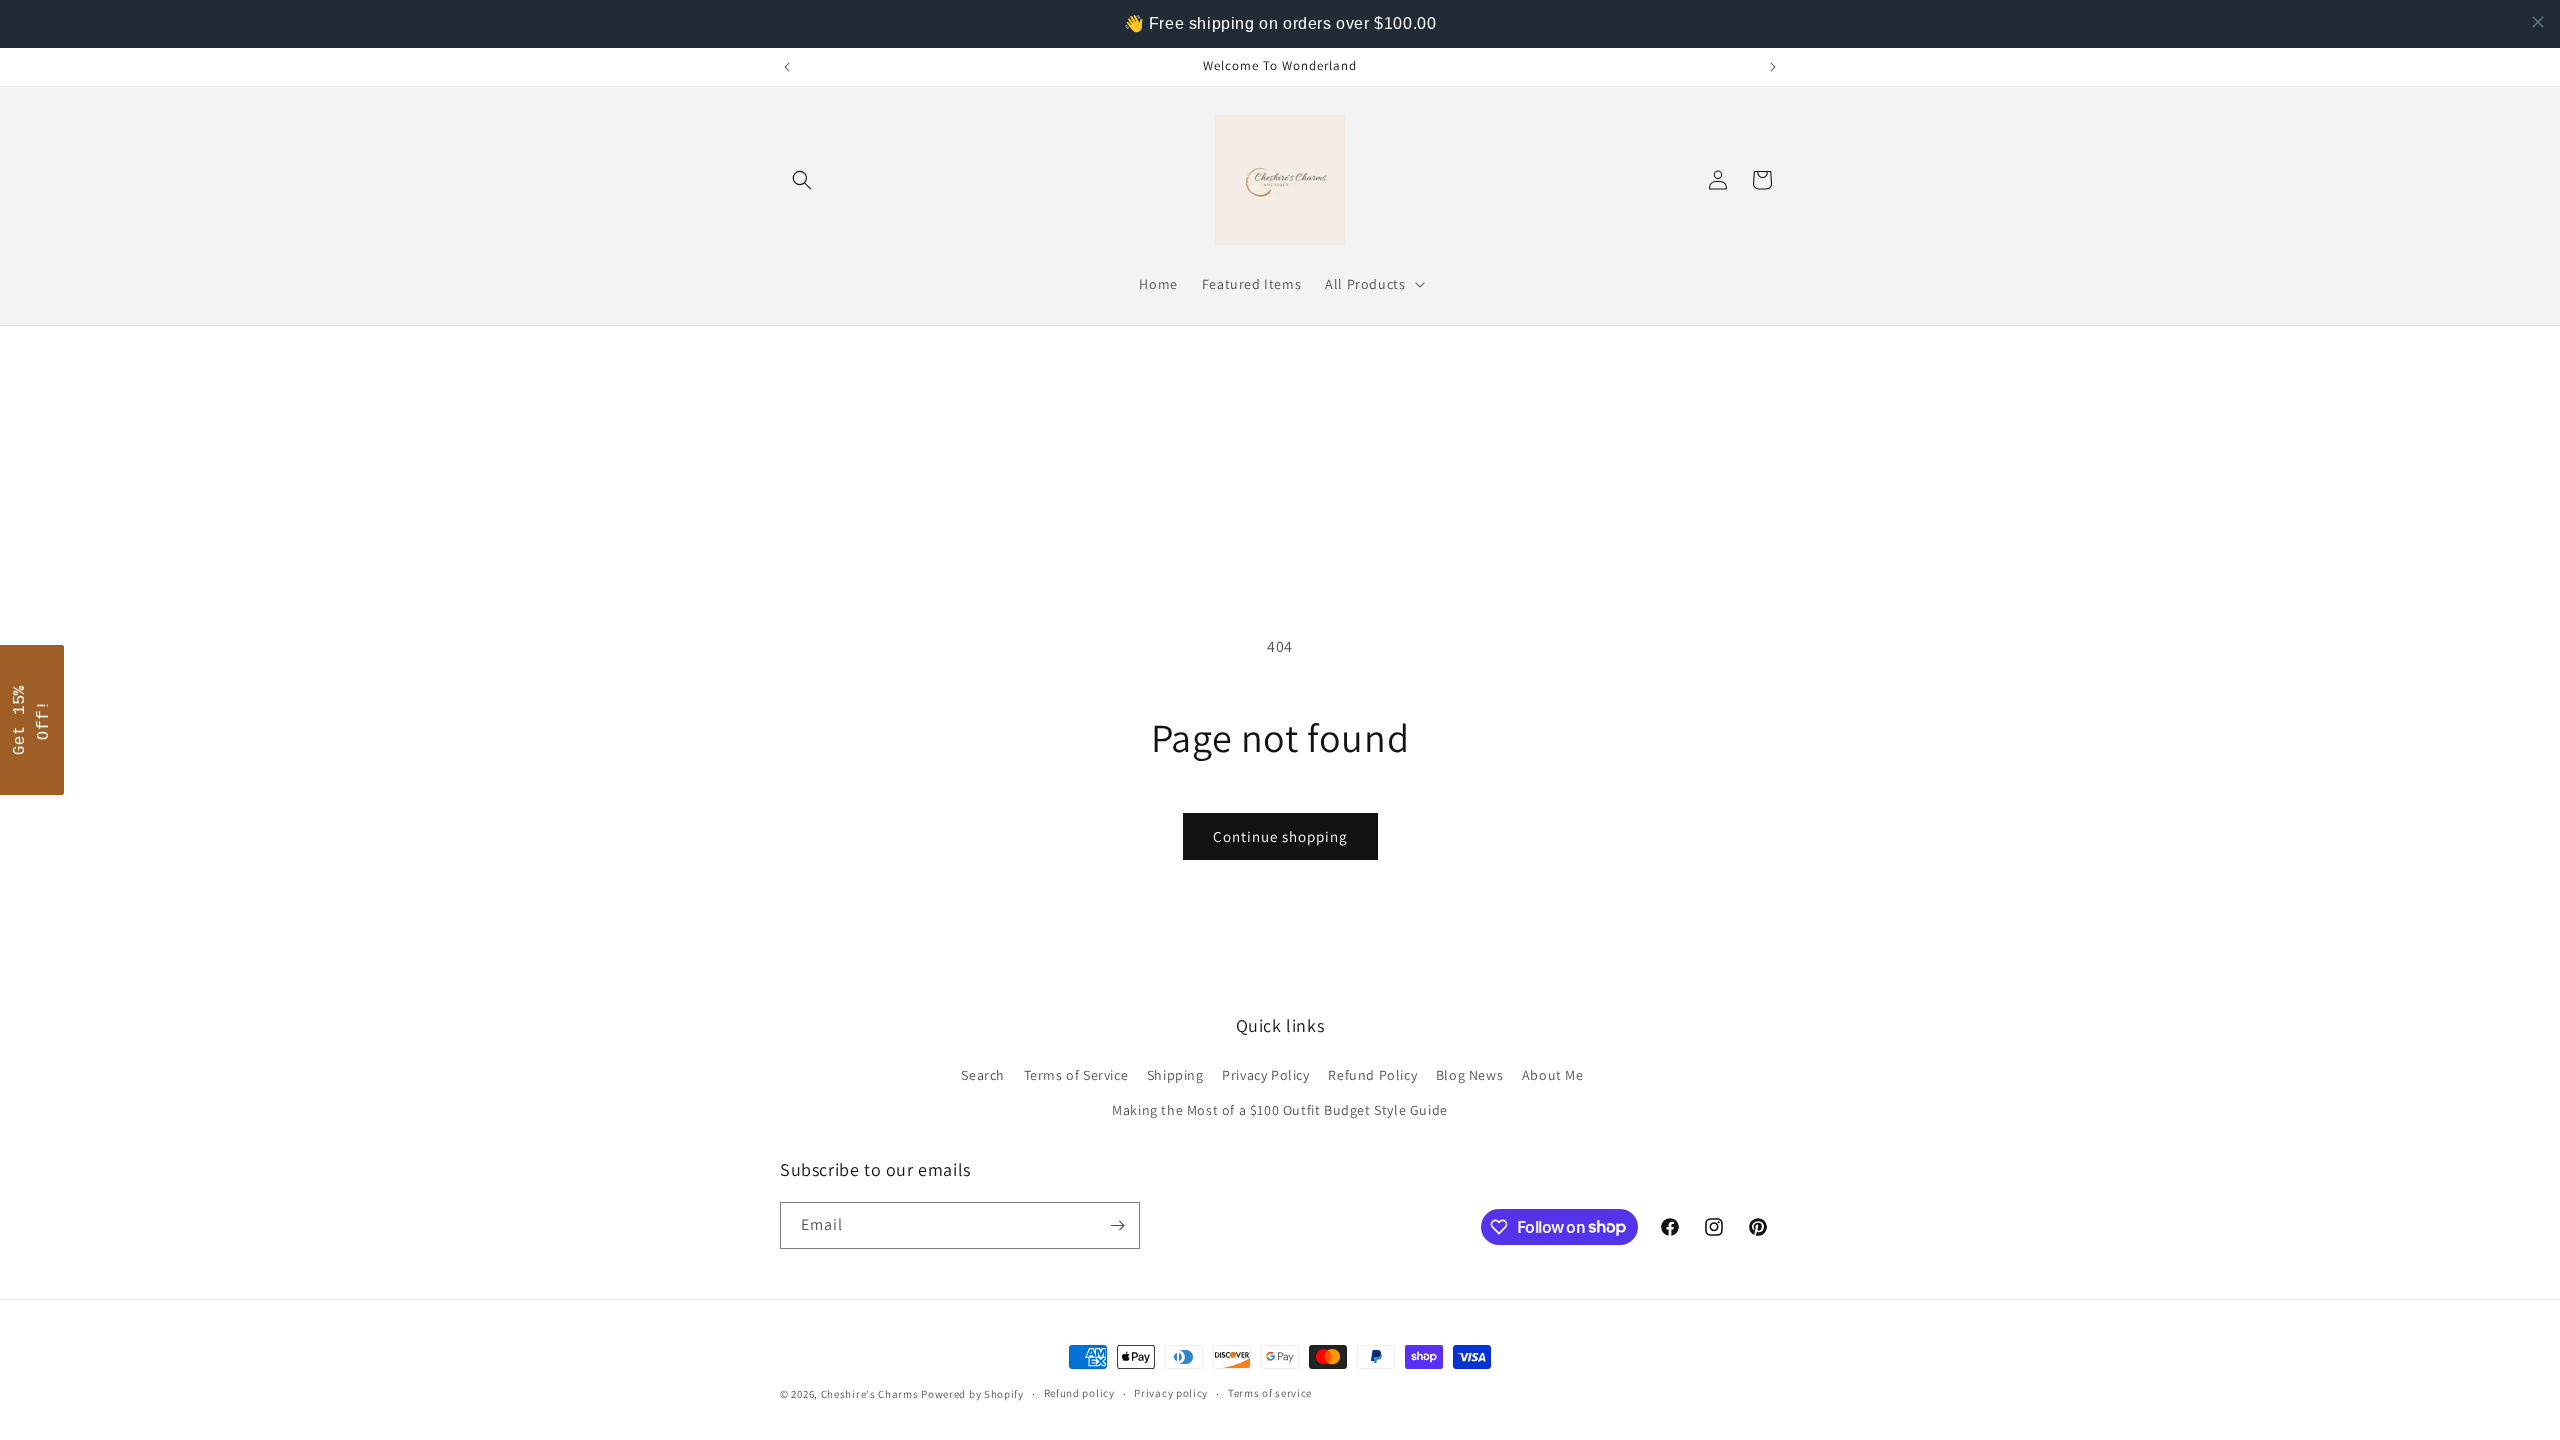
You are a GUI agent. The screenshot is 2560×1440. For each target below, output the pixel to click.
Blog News (1469, 1075)
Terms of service (1270, 1393)
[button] (802, 180)
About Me (1553, 1075)
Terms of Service (1076, 1075)
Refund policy (1079, 1393)
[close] (2538, 22)
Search (983, 1075)
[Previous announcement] (787, 67)
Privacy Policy (1265, 1075)
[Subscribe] (1117, 1225)
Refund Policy (1372, 1075)
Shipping (1175, 1075)
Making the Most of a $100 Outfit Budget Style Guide (1280, 1110)
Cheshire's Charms (870, 1394)
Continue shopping (1280, 836)
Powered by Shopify (972, 1394)
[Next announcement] (1773, 67)
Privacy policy (1171, 1393)
